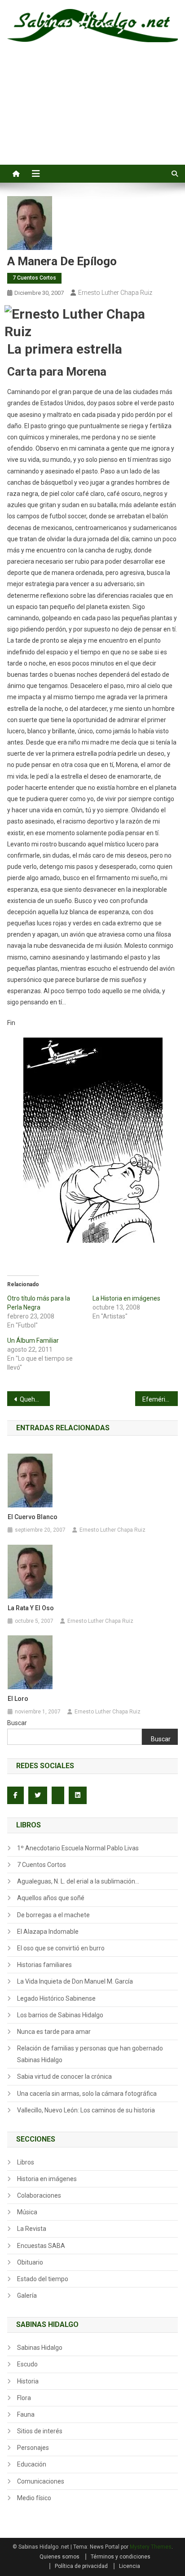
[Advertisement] (92, 114)
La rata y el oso (31, 1608)
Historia (28, 2381)
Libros (26, 2162)
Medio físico (34, 2498)
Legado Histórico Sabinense (56, 1998)
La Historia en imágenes (126, 1298)
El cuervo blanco (33, 1517)
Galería (27, 2296)
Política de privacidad (81, 2566)
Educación (32, 2464)
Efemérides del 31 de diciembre (160, 1399)
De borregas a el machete (53, 1915)
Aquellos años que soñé (51, 1898)
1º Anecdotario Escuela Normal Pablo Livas (78, 1848)
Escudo (27, 2364)
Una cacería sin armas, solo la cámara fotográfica (87, 2094)
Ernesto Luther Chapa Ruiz (115, 293)
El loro (18, 1699)
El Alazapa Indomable (48, 1932)
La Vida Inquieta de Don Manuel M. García (75, 1981)
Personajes (33, 2448)
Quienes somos (59, 2557)
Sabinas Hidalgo (40, 2348)
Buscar (17, 1723)
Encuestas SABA (41, 2246)
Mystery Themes (151, 2547)
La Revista (32, 2229)
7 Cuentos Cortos (34, 278)
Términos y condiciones (121, 2557)
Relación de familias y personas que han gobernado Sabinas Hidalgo (90, 2054)
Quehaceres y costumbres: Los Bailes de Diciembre (35, 1399)
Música (27, 2212)
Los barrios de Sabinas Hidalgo (60, 2015)
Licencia (130, 2566)
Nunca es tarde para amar (54, 2032)
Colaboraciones (39, 2195)
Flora (24, 2398)
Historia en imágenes (47, 2179)
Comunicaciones (41, 2481)
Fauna (26, 2414)
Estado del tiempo (43, 2279)
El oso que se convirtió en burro (61, 1948)
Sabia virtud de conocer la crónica (64, 2077)
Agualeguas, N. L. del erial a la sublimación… (78, 1881)
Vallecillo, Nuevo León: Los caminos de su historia (86, 2110)
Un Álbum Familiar (33, 1341)
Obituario (30, 2262)
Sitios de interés (40, 2431)
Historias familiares (44, 1965)
